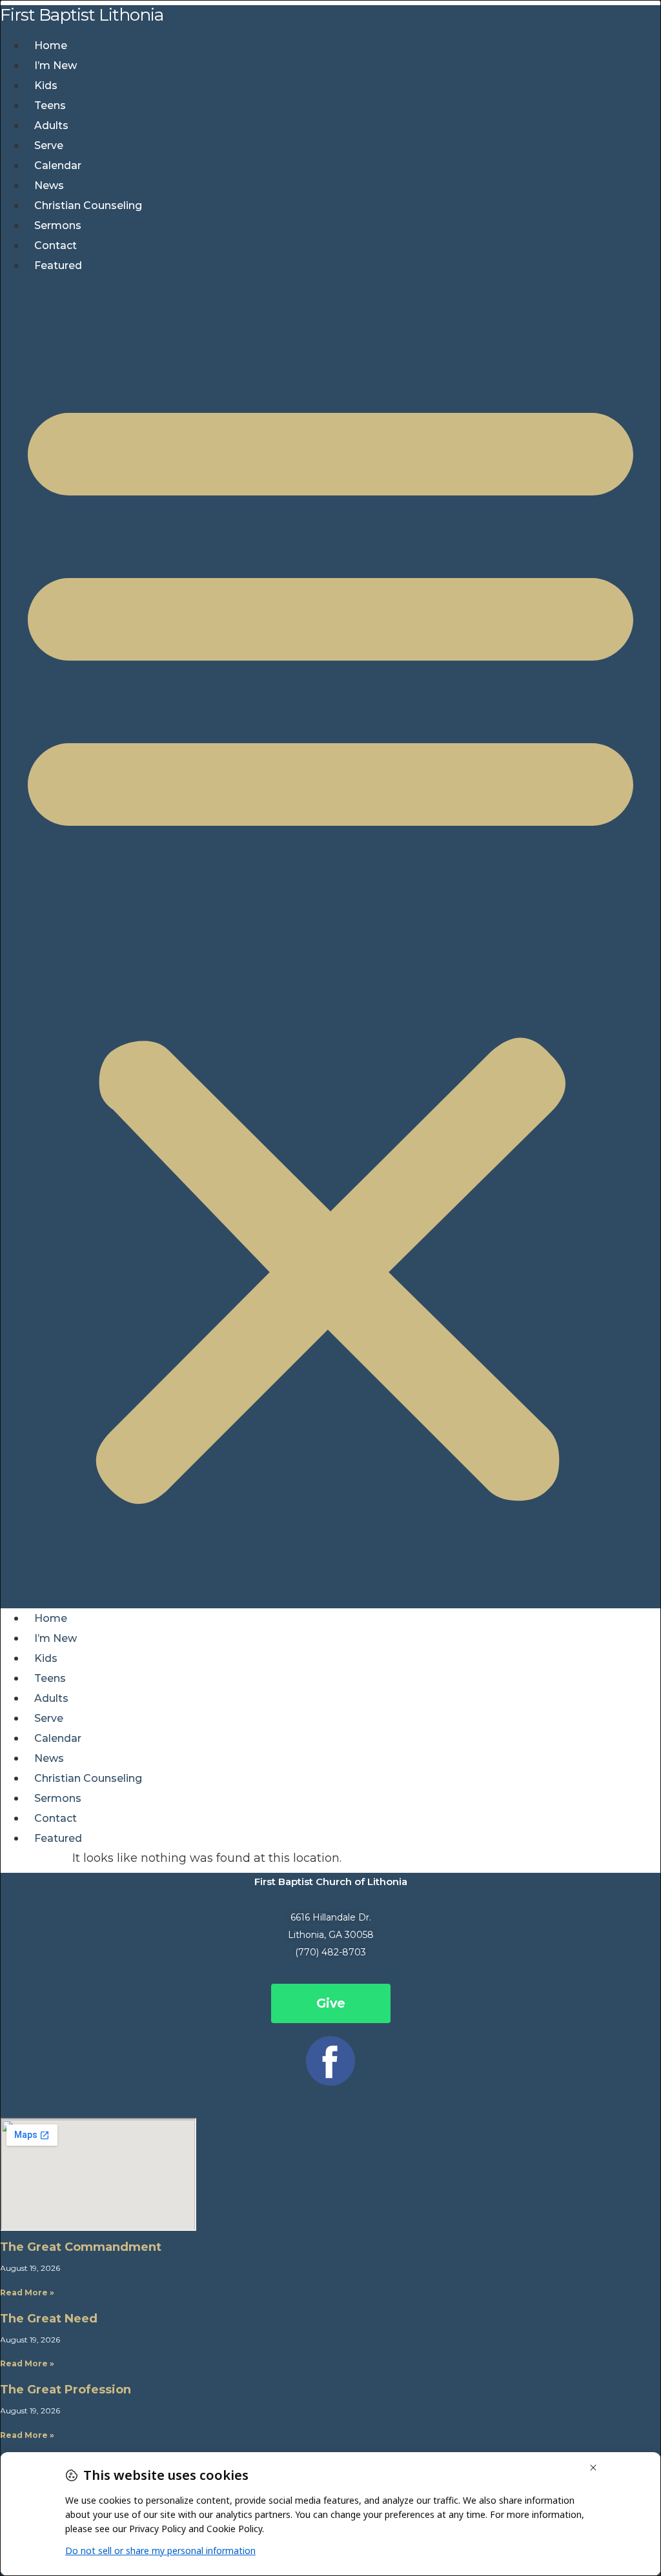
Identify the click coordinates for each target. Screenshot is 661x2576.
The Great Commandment (81, 2247)
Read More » (27, 2292)
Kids (46, 85)
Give (331, 2003)
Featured (58, 265)
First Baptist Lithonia (82, 15)
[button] (330, 942)
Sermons (58, 225)
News (49, 185)
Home (51, 45)
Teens (50, 105)
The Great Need (49, 2319)
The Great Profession (66, 2390)
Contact (56, 245)
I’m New (56, 65)
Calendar (58, 165)
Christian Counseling (88, 205)
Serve (49, 145)
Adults (51, 125)
